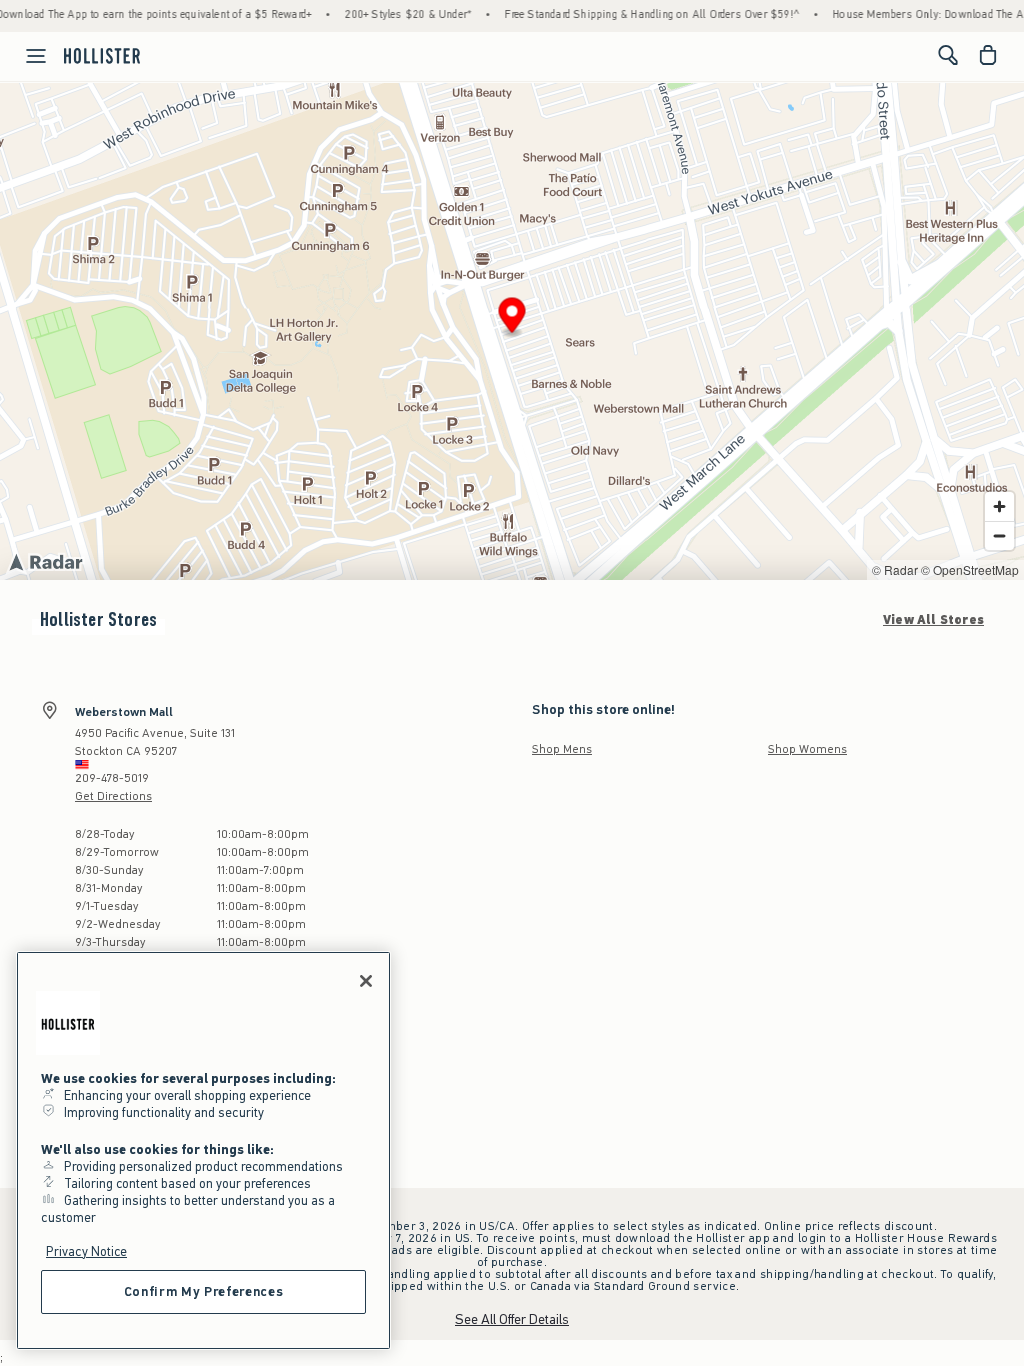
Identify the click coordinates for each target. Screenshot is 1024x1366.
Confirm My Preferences (203, 1291)
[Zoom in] (999, 506)
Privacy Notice (86, 1251)
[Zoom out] (999, 535)
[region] (203, 1150)
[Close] (366, 981)
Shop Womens (807, 749)
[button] (512, 318)
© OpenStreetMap (970, 569)
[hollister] (102, 55)
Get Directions (113, 796)
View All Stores (933, 620)
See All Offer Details (512, 1319)
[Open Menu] (26, 56)
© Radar (895, 569)
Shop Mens (562, 749)
